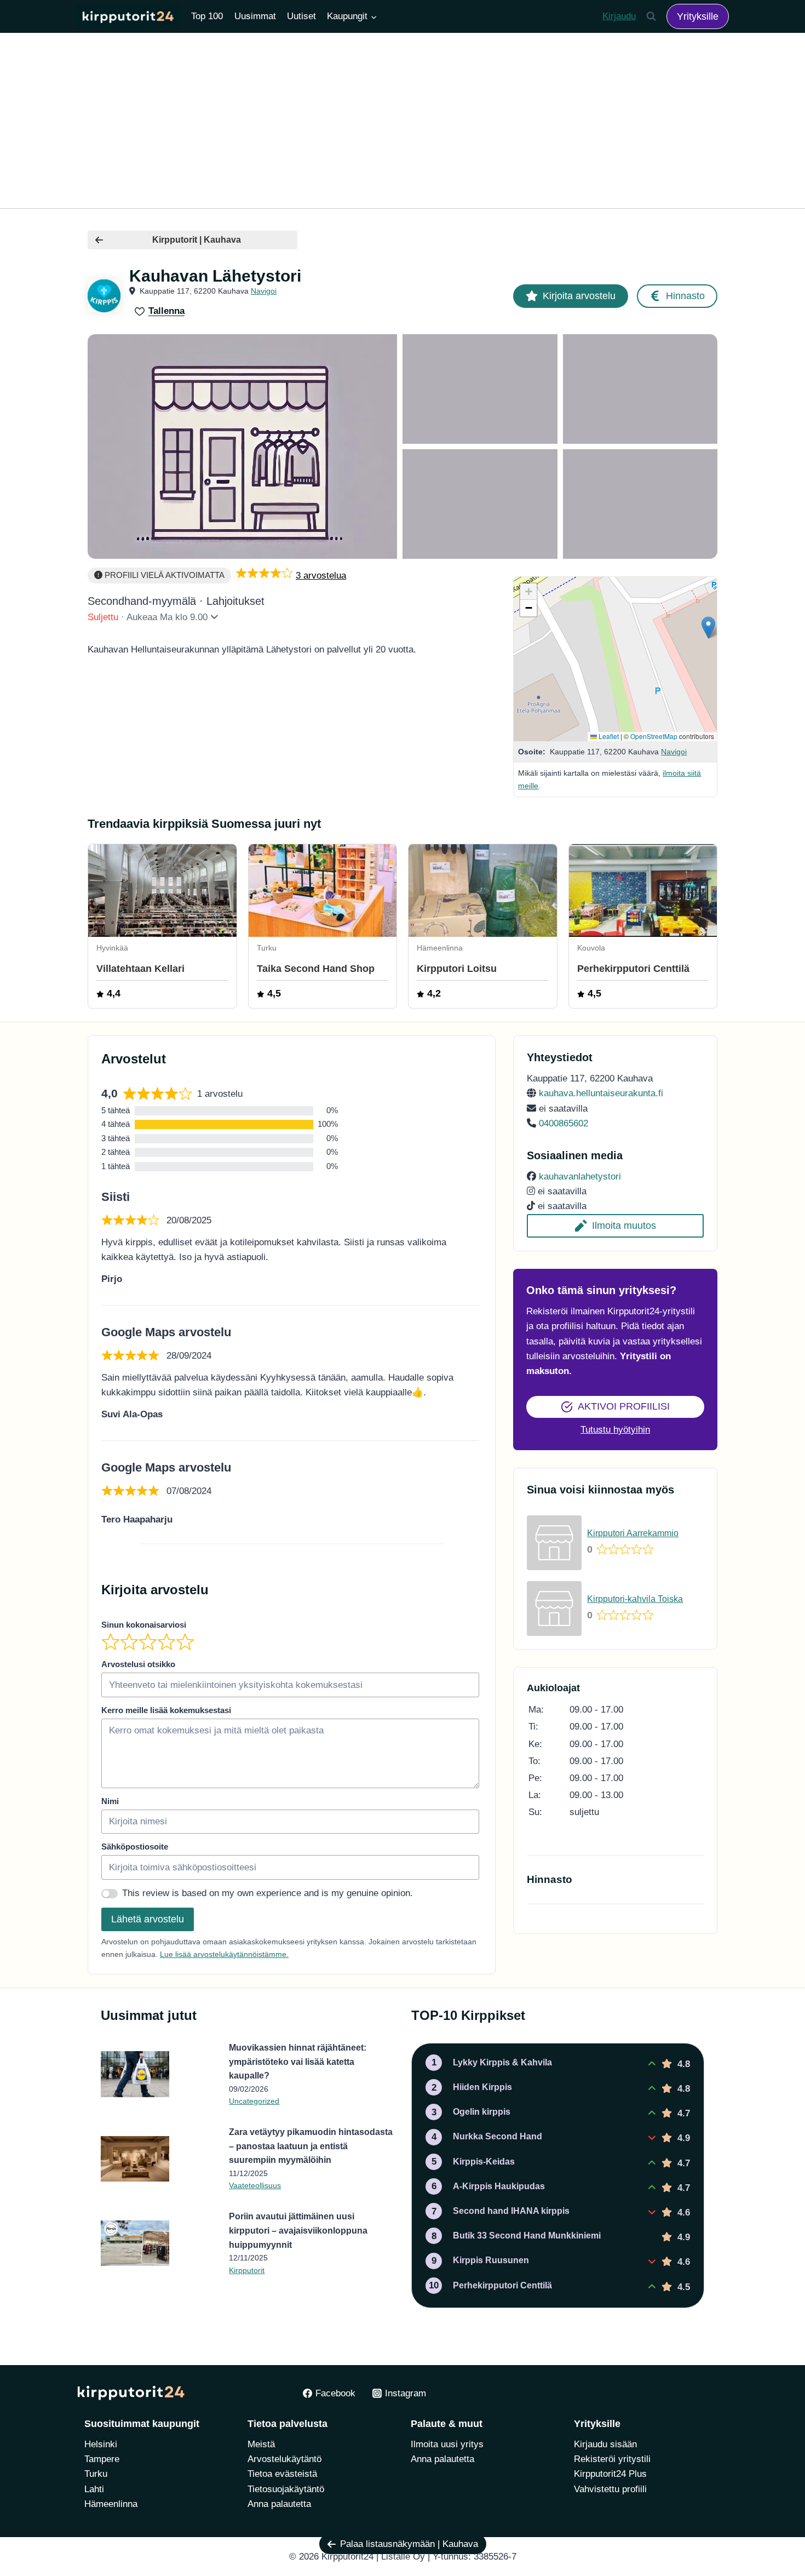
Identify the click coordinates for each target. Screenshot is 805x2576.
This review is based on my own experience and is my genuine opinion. (268, 1893)
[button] (708, 628)
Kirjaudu (619, 16)
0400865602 (563, 1123)
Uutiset (301, 16)
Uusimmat (255, 16)
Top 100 (207, 16)
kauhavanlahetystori (580, 1177)
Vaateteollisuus (255, 2185)
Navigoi (264, 291)
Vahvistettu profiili (610, 2489)
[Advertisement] (403, 121)
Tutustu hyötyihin (615, 1430)
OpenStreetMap (654, 736)
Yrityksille (698, 16)
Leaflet (608, 736)
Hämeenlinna (111, 2504)
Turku (96, 2474)
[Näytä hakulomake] (651, 16)
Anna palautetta (279, 2504)
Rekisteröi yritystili (612, 2459)
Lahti (94, 2489)
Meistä (261, 2444)
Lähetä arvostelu (148, 1919)
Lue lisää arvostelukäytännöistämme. (224, 1954)
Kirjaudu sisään (605, 2444)
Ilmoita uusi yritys (447, 2444)
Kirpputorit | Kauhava (197, 240)
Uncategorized (254, 2101)
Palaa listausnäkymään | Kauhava (409, 2544)
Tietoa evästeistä (282, 2474)
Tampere (102, 2459)
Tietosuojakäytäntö (286, 2489)
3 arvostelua (321, 576)
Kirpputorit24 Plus (610, 2474)
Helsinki (101, 2444)
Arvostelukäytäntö (284, 2459)
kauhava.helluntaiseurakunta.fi (601, 1093)
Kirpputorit (247, 2270)
